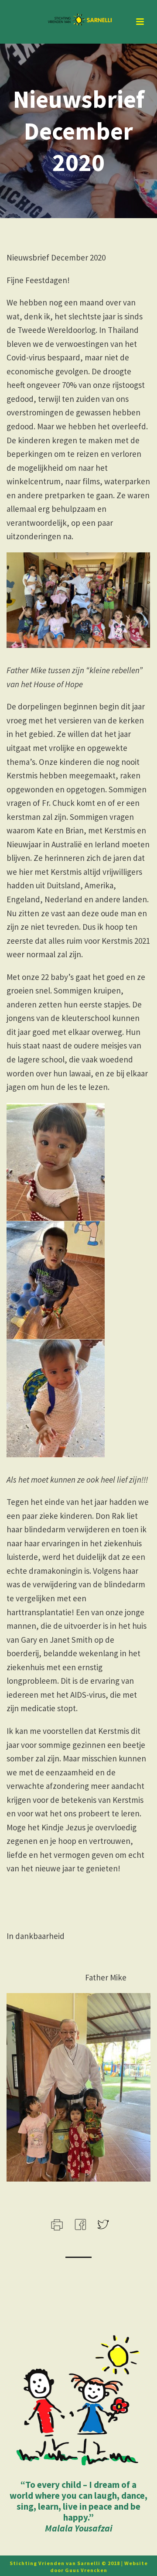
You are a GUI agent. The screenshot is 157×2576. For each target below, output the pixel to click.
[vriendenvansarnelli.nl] (78, 20)
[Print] (56, 2224)
